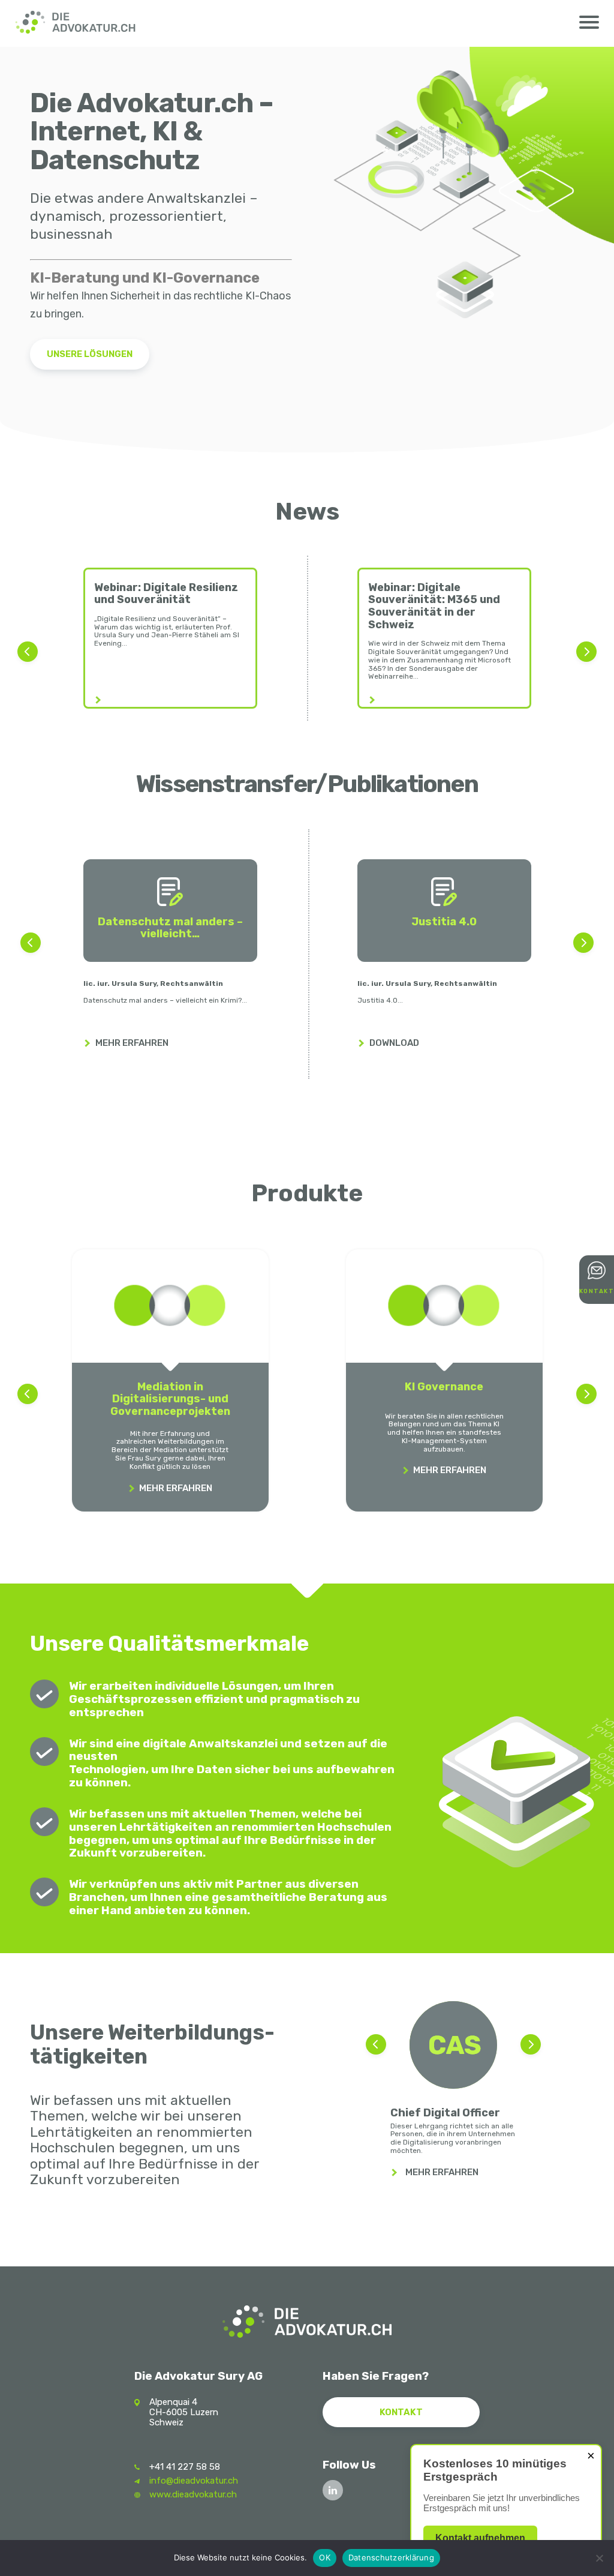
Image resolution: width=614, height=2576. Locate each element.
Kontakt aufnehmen (480, 2538)
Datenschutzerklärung (391, 2557)
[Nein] (599, 2558)
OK (325, 2557)
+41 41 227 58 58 (185, 2467)
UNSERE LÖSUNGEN (90, 354)
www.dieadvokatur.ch (193, 2494)
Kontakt (401, 2412)
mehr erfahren (442, 2172)
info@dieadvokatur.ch (194, 2481)
